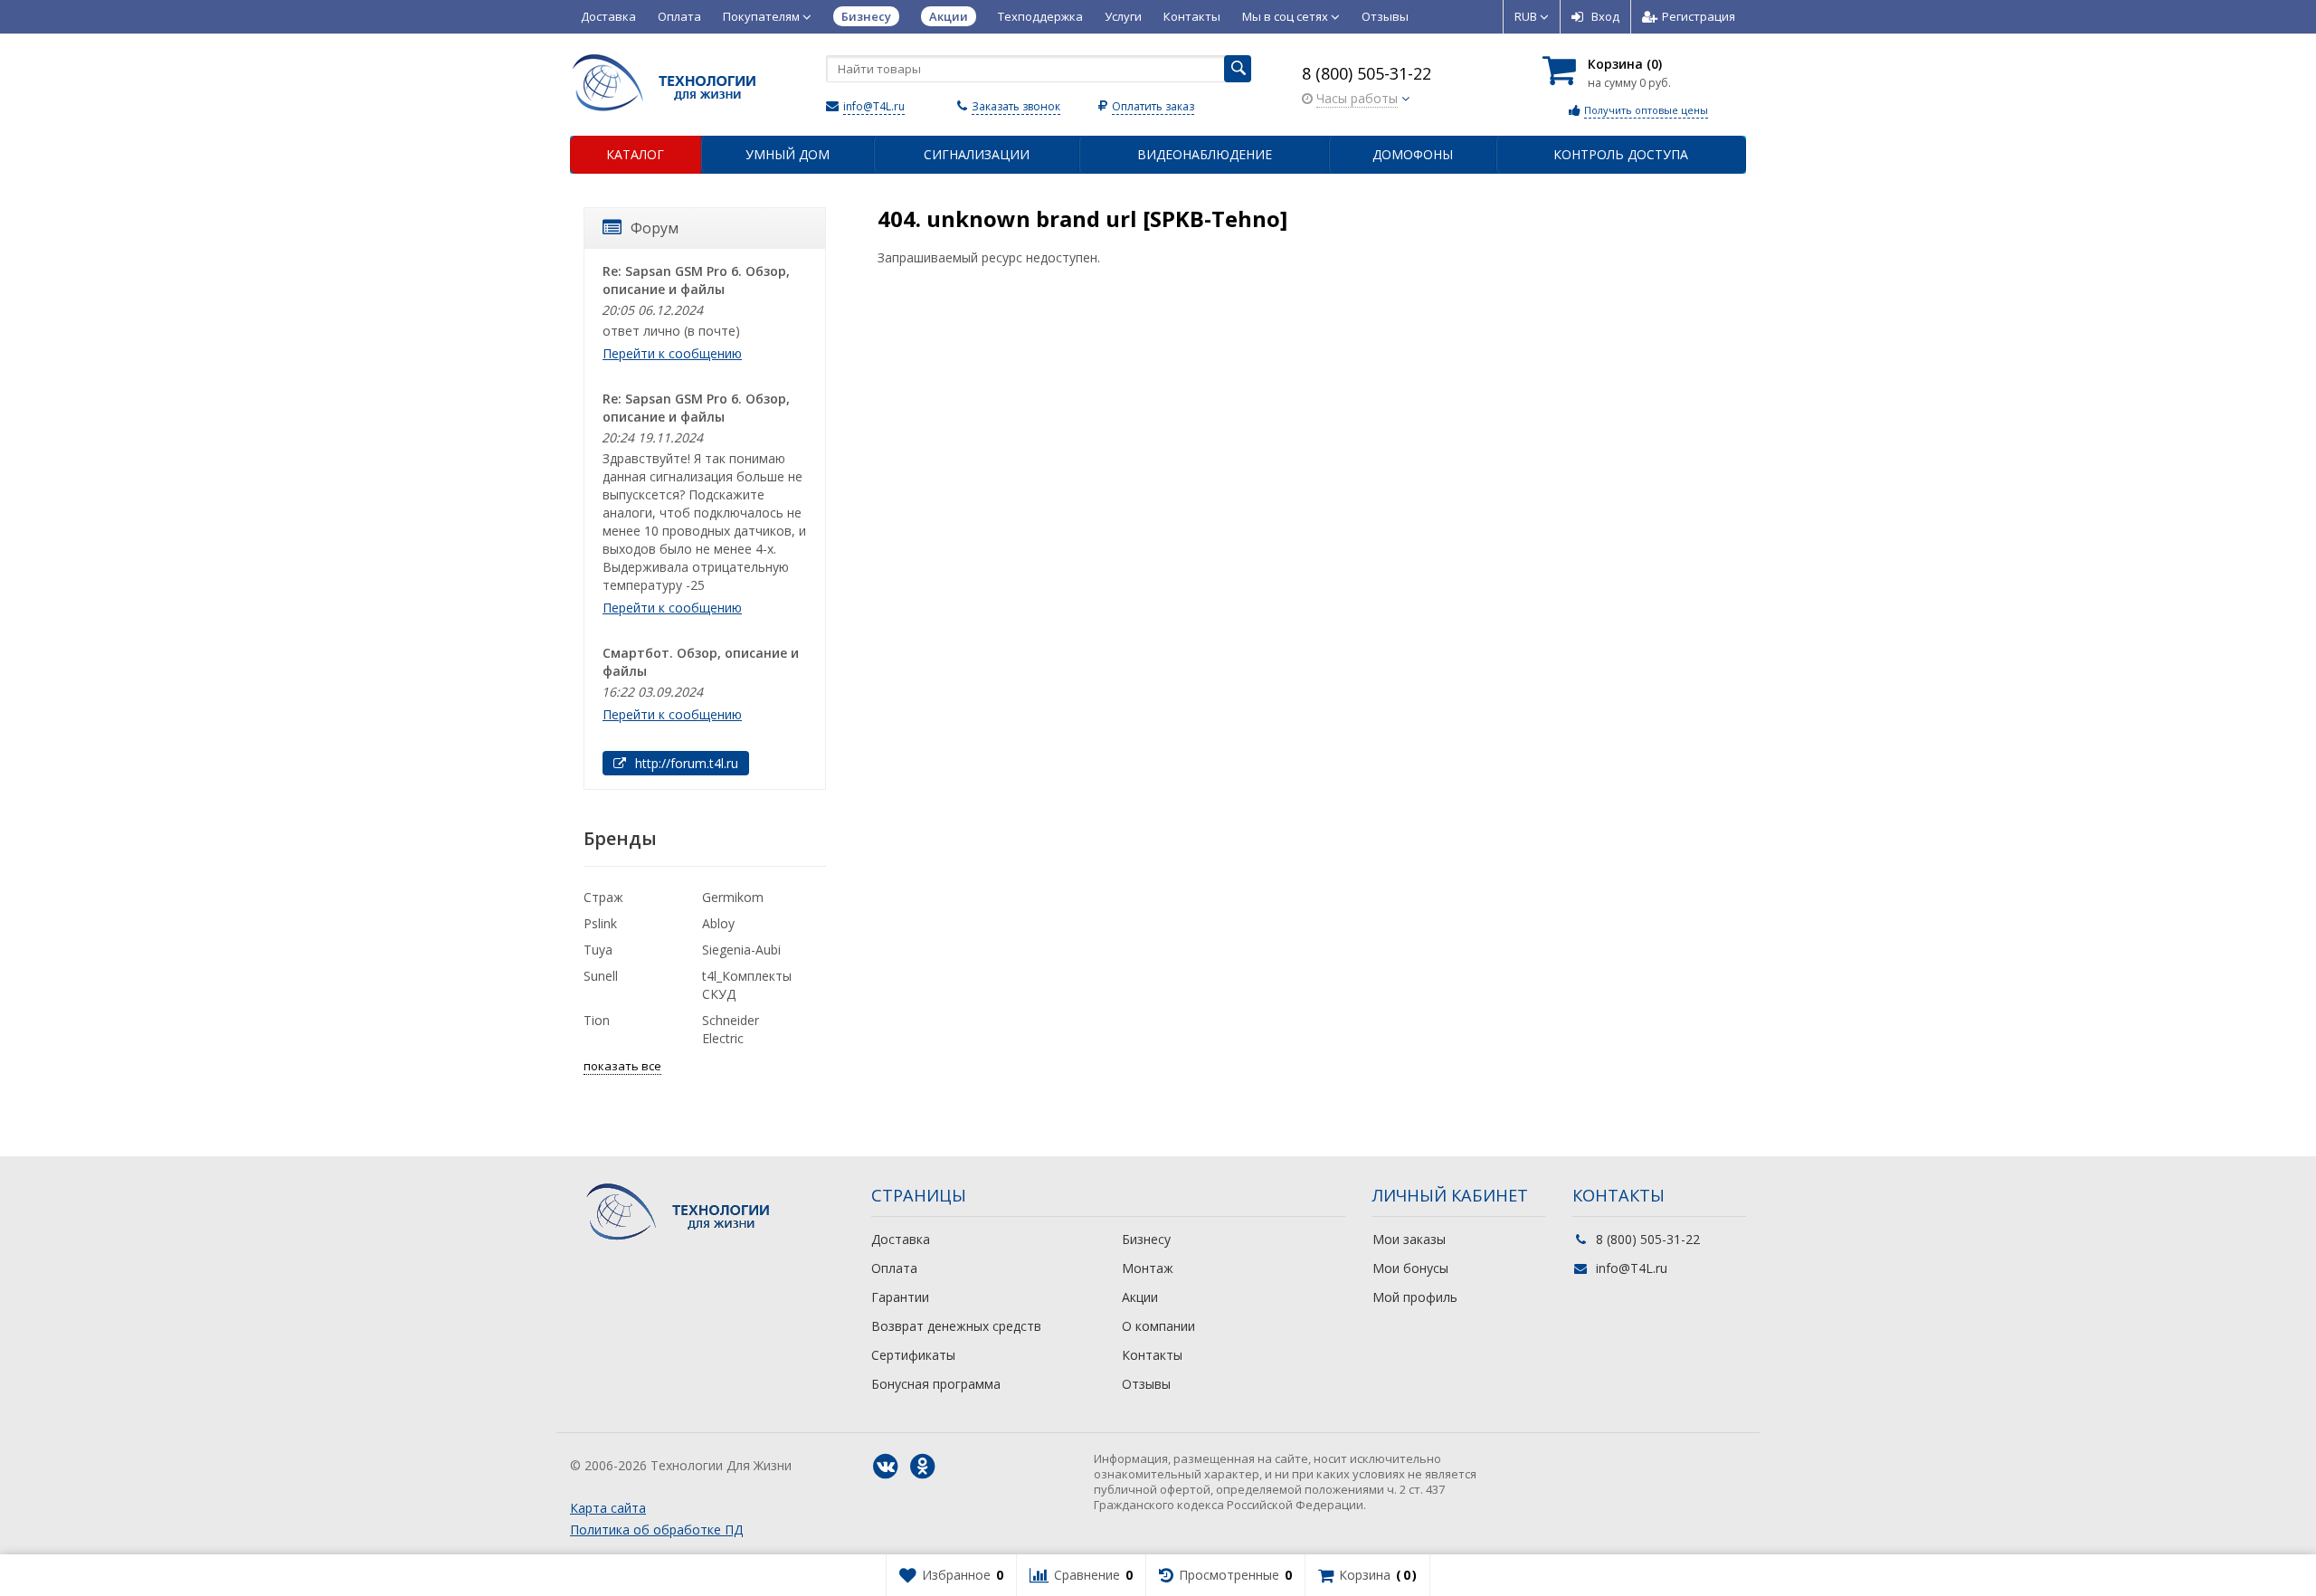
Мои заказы (1409, 1239)
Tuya (598, 950)
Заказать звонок (1016, 106)
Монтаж (1148, 1268)
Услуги (1123, 16)
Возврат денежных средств (956, 1326)
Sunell (601, 976)
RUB (1527, 16)
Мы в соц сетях (1286, 16)
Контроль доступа (1621, 154)
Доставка (608, 16)
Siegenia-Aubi (741, 950)
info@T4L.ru (874, 106)
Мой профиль (1415, 1297)
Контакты (1192, 16)
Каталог (635, 154)
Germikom (733, 897)
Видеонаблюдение (1205, 154)
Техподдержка (1040, 16)
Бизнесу (1146, 1239)
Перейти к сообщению (672, 353)
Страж (603, 897)
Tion (597, 1020)
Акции (1140, 1297)
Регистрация (1699, 16)
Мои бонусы (1410, 1268)
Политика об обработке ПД (656, 1529)
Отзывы (1385, 16)
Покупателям (763, 16)
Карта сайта (608, 1508)
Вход (1605, 16)
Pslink (600, 923)
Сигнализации (977, 154)
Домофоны (1413, 154)
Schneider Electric (731, 1029)
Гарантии (900, 1297)
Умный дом (788, 154)
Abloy (718, 923)
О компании (1158, 1326)
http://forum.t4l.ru (685, 763)
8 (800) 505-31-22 (1367, 73)
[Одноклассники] (923, 1467)
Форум (655, 228)
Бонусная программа (936, 1384)
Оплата (679, 16)
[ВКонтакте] (886, 1467)
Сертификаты (913, 1355)
